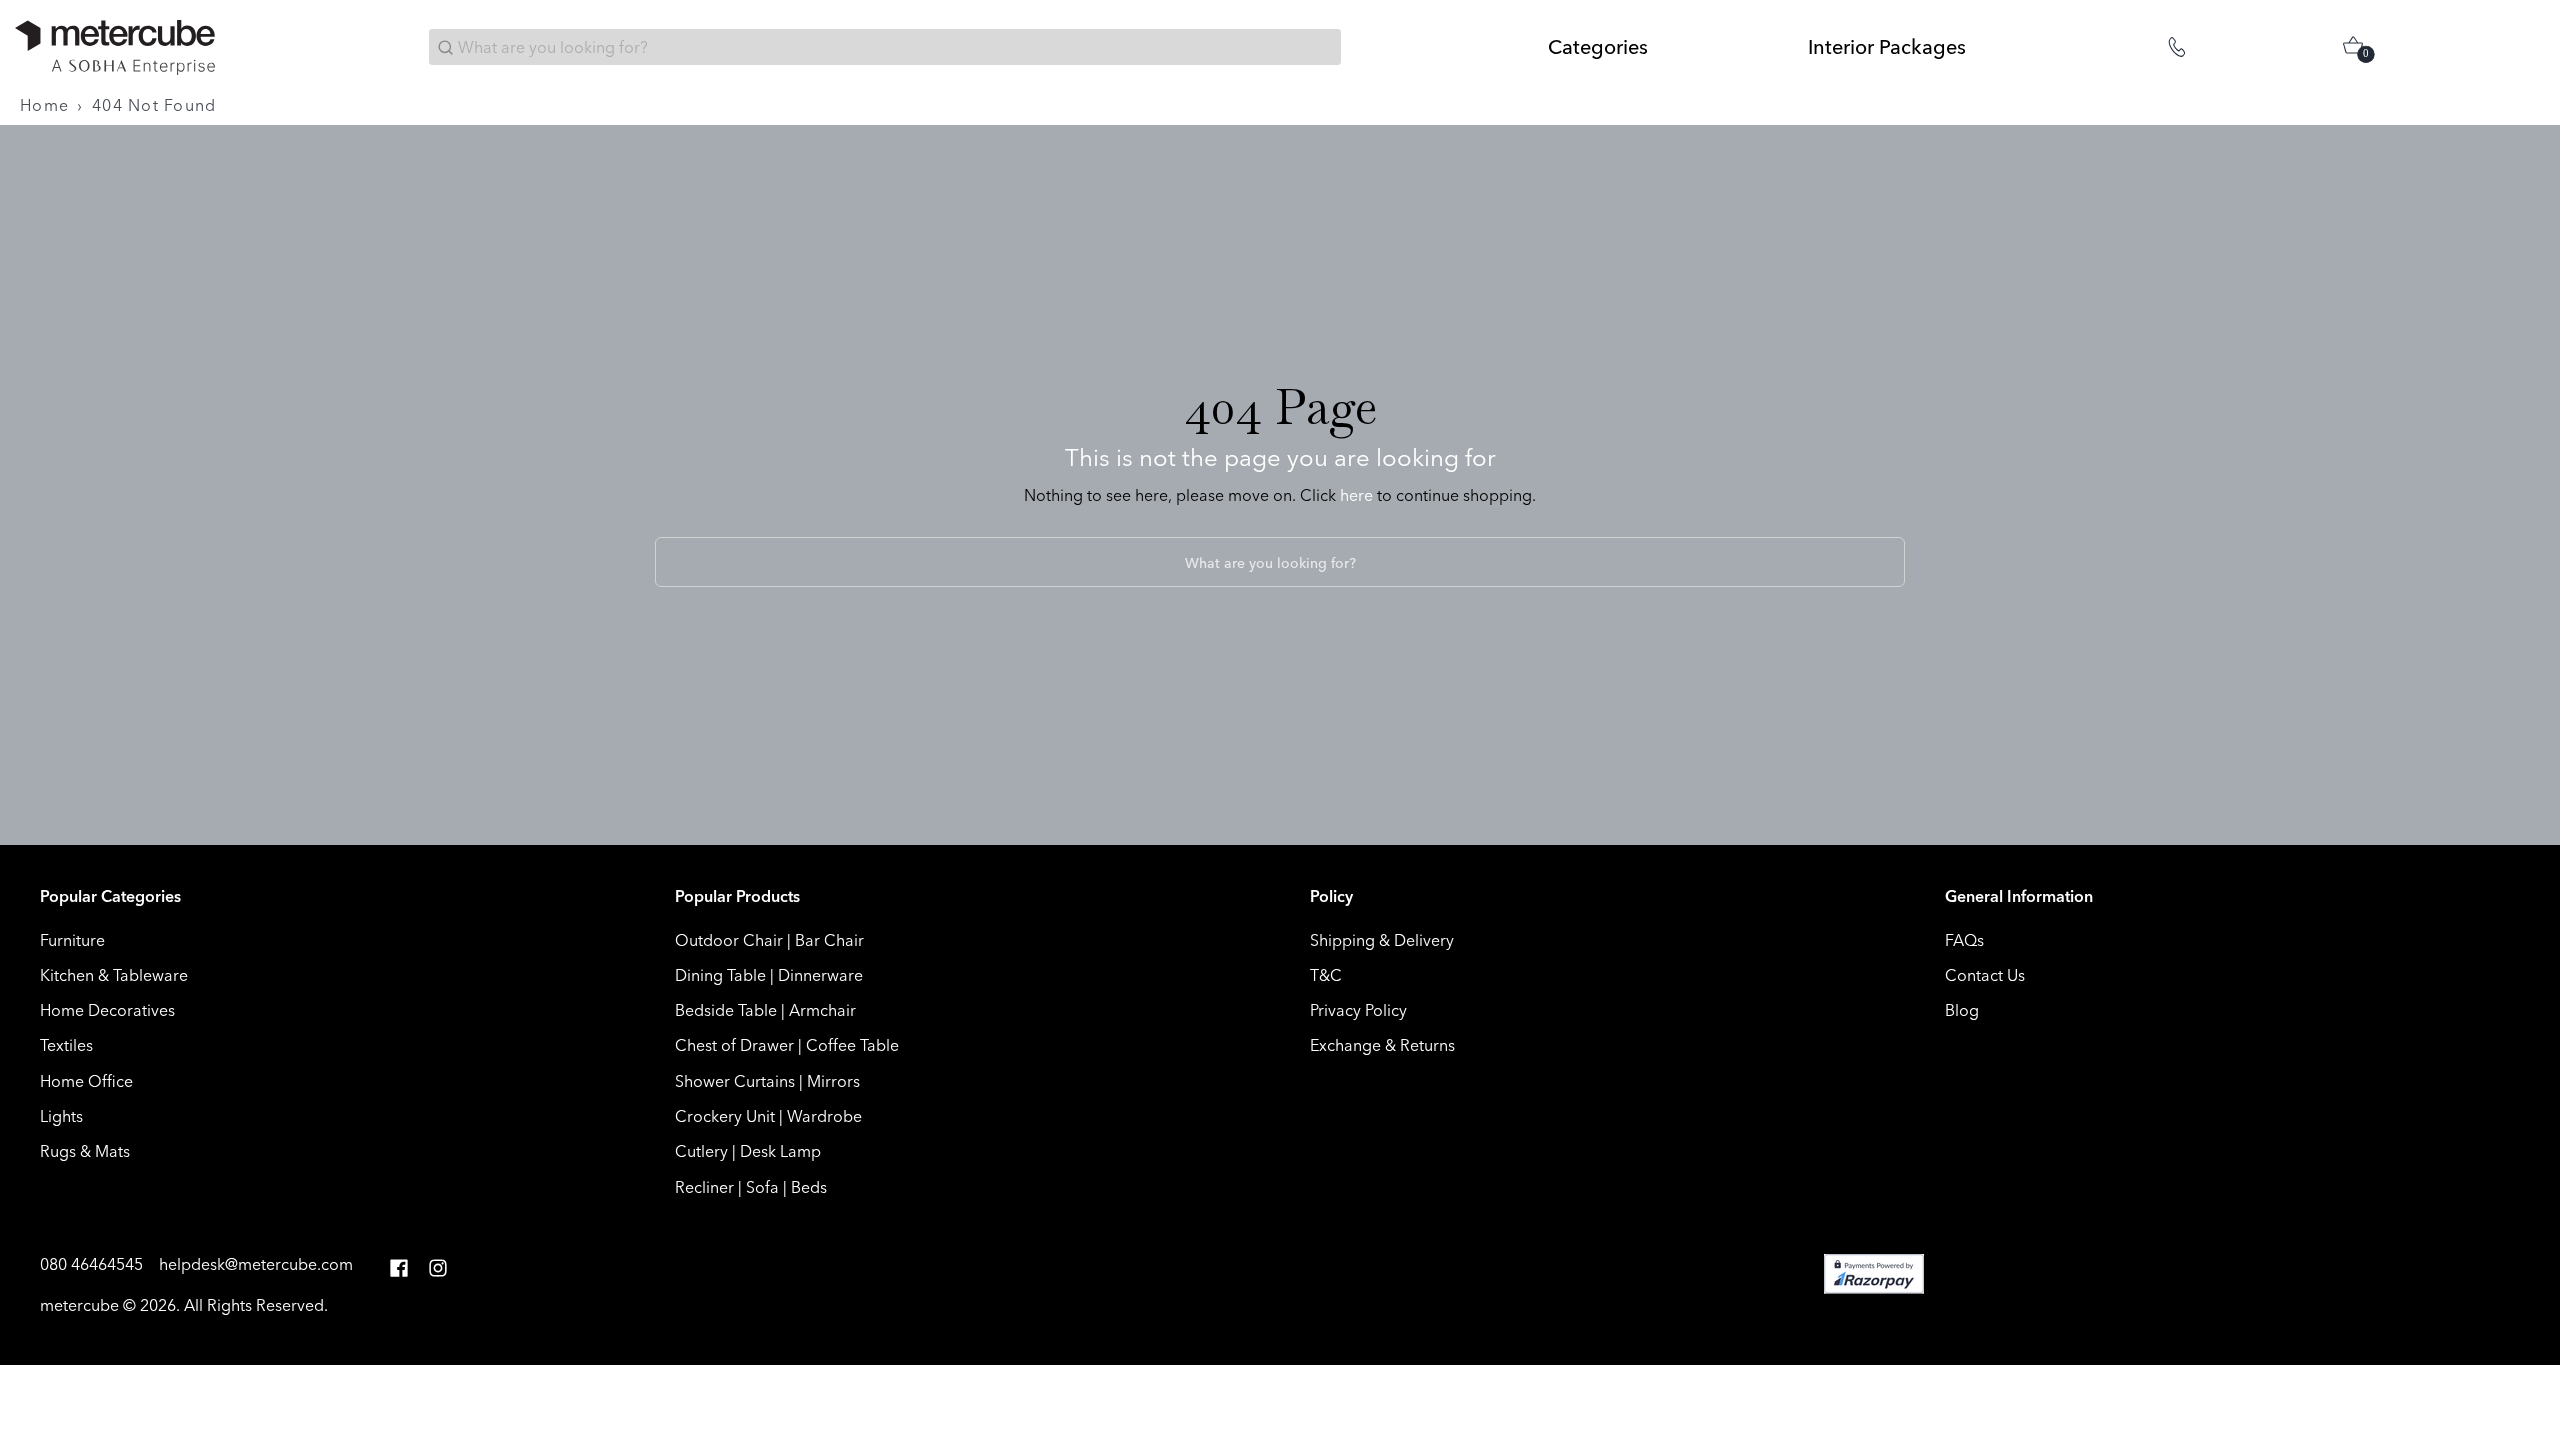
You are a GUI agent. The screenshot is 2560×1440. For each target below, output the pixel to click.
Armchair (822, 1010)
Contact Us (1985, 975)
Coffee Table (852, 1045)
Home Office (86, 1081)
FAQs (1964, 940)
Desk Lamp (780, 1151)
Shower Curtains (735, 1081)
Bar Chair (829, 940)
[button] (399, 1268)
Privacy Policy (1358, 1010)
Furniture (72, 940)
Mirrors (833, 1081)
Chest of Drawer (734, 1045)
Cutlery (701, 1151)
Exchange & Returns (1382, 1045)
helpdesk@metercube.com (256, 1264)
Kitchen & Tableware (114, 975)
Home (44, 105)
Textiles (66, 1045)
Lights (61, 1116)
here (1356, 495)
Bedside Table (726, 1010)
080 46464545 (93, 1264)
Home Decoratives (107, 1010)
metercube (79, 1305)
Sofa (762, 1187)
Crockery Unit (725, 1116)
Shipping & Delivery (1382, 940)
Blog (1962, 1010)
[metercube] (115, 47)
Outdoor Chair (729, 940)
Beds (809, 1187)
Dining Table (720, 975)
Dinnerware (820, 975)
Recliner (704, 1187)
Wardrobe (824, 1116)
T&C (1326, 975)
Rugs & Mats (85, 1151)
